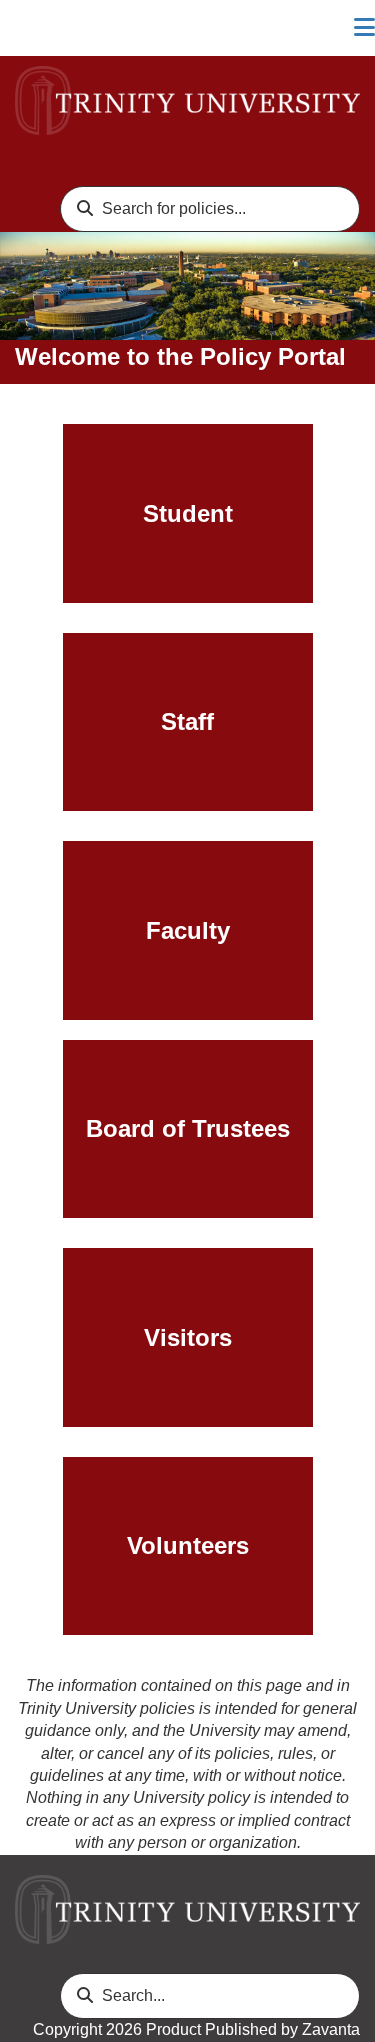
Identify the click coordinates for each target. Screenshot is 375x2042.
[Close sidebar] (364, 28)
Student (188, 513)
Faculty (188, 930)
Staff (187, 721)
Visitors (188, 1337)
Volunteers (188, 1545)
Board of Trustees (188, 1128)
